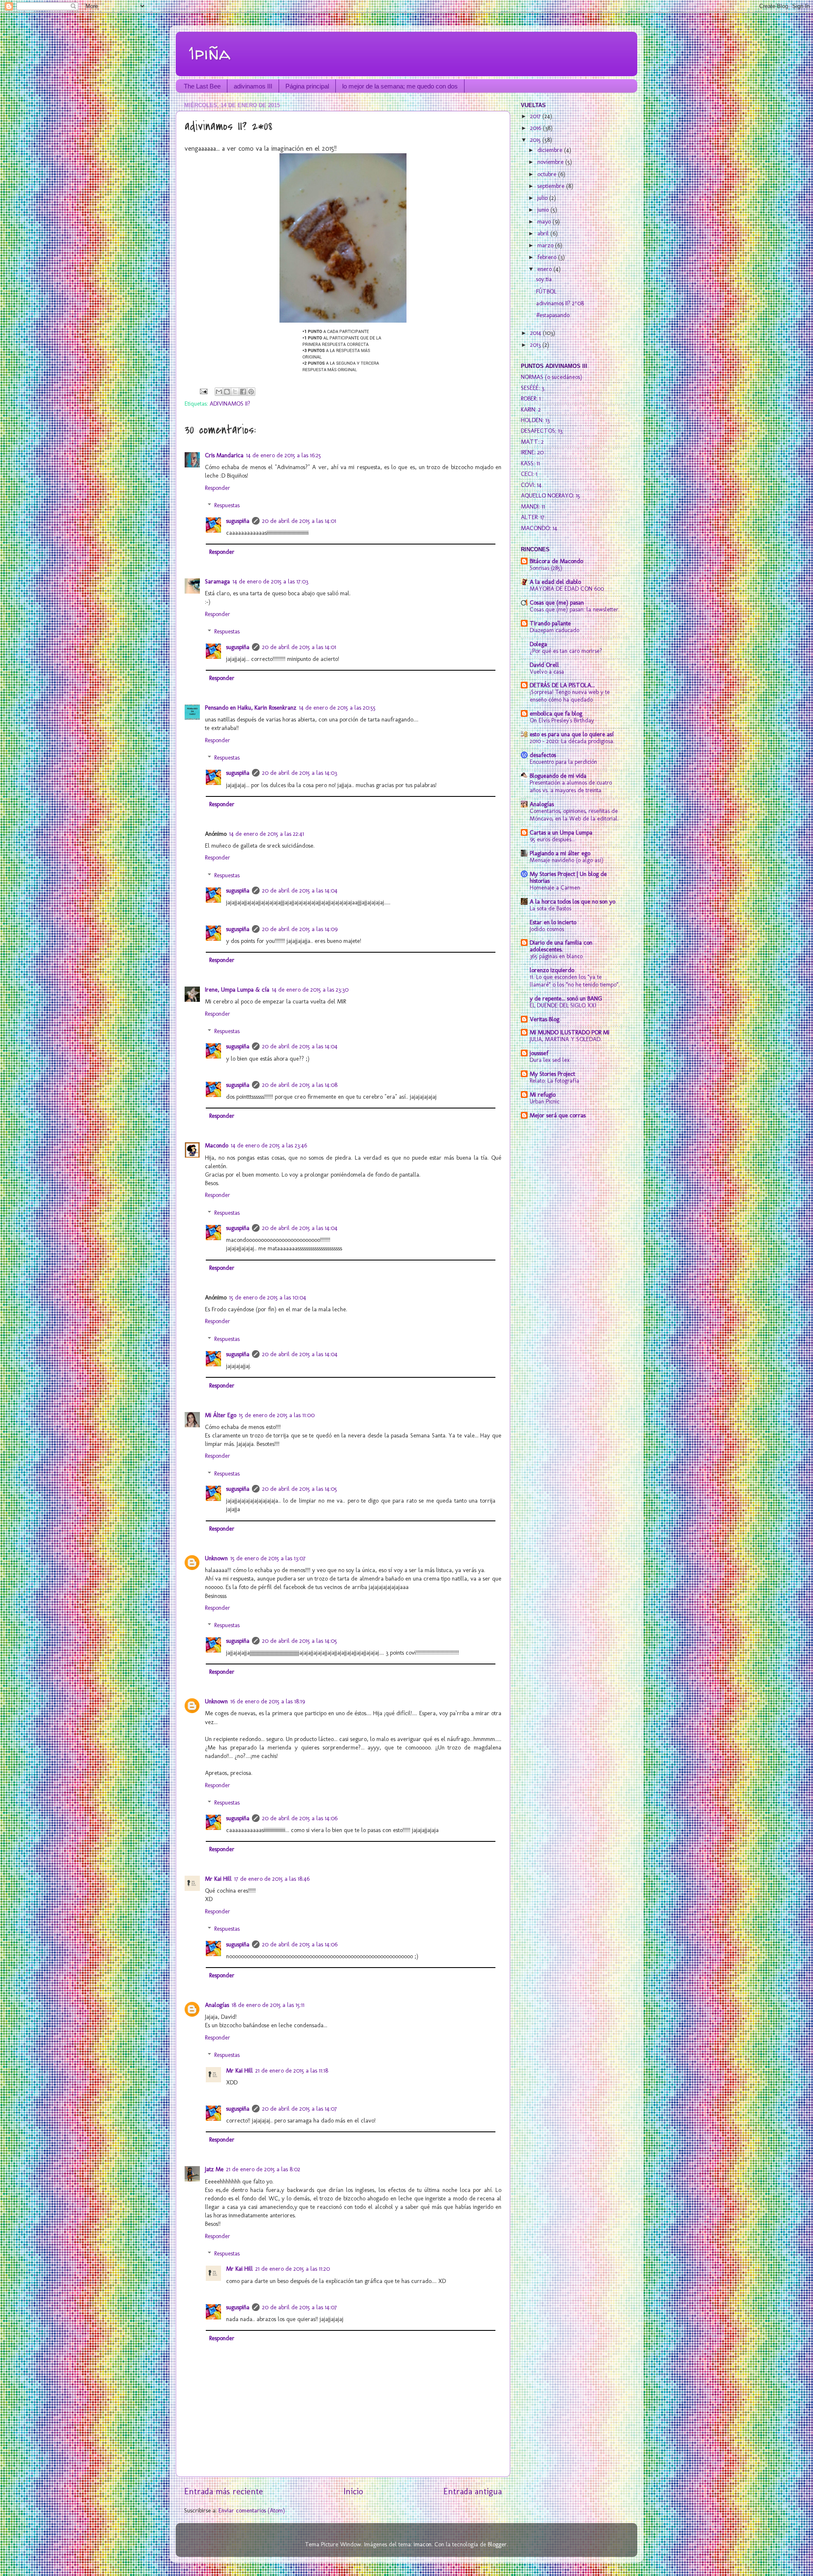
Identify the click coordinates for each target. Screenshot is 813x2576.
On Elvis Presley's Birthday (562, 720)
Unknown (216, 1558)
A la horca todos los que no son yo (572, 901)
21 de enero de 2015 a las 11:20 (293, 2269)
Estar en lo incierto (553, 922)
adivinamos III (253, 86)
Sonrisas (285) (546, 568)
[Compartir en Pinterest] (251, 392)
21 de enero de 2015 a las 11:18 (292, 2070)
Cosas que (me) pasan (557, 603)
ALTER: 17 (533, 517)
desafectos (543, 755)
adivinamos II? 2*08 (560, 303)
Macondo (217, 1145)
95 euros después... (552, 839)
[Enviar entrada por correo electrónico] (203, 391)
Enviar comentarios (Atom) (252, 2510)
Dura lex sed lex (550, 1060)
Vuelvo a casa (547, 672)
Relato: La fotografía (554, 1081)
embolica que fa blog (556, 713)
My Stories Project (552, 1074)
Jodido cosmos (547, 929)
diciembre (551, 150)
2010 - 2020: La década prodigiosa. (572, 741)
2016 (536, 128)
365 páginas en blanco (556, 956)
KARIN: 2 (531, 409)
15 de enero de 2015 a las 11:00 (277, 1415)
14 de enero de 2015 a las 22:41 (267, 834)
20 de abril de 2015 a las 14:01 (299, 521)
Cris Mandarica (224, 455)
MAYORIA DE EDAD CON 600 (567, 589)
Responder (218, 488)
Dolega (538, 644)
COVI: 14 (531, 485)
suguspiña (238, 521)
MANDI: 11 (533, 506)
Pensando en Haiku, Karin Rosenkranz (251, 708)
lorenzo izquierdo (552, 970)
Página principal (307, 86)
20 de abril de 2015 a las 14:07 (300, 2109)
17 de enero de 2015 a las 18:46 (272, 1879)
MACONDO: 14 (539, 528)
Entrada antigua (473, 2491)
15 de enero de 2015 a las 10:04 (268, 1297)
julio (543, 198)
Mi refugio (543, 1095)
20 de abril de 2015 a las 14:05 (300, 1489)
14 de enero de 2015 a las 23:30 (310, 989)
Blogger (497, 2544)
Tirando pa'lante (550, 623)
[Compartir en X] (235, 392)
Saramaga (217, 581)
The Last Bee (202, 86)
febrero (548, 257)
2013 (536, 345)
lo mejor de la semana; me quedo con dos (400, 86)
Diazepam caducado (554, 630)
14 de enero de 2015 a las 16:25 (283, 455)
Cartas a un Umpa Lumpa (561, 832)
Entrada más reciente (224, 2491)
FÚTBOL (546, 291)
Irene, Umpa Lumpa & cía (237, 989)
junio (544, 210)
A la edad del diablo (555, 582)
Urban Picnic (545, 1101)
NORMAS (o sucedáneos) (552, 377)
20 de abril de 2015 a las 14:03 (300, 773)
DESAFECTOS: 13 (542, 431)
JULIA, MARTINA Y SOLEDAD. (566, 1039)
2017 (536, 116)
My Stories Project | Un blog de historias (568, 877)
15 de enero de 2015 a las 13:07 (268, 1558)
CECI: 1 (529, 474)
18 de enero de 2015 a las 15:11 (268, 2005)
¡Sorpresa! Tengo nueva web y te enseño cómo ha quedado (570, 696)
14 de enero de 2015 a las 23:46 (269, 1145)
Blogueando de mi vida (558, 776)
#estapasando (553, 315)
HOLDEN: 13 (535, 420)
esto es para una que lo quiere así (572, 734)
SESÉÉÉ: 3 (532, 388)
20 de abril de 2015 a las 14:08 (300, 1085)
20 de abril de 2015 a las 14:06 (300, 1818)
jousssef (539, 1053)
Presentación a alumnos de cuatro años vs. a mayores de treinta (571, 786)
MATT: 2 (532, 442)
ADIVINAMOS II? (230, 404)
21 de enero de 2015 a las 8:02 (263, 2169)
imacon (423, 2544)
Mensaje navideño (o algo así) (567, 860)
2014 (536, 333)
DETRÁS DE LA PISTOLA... (562, 685)
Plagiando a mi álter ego (560, 853)
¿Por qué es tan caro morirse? (566, 651)
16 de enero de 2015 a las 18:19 (268, 1701)
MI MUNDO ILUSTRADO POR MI (570, 1032)
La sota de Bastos (550, 908)
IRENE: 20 (532, 452)
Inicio (353, 2491)
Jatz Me (214, 2169)
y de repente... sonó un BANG (566, 998)
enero (545, 269)
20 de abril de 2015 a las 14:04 (300, 890)
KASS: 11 (530, 463)
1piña (209, 53)
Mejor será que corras (558, 1115)
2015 (536, 140)
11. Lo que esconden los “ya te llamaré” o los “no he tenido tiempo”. (575, 981)
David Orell (544, 665)
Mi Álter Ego (221, 1415)
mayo (545, 221)
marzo (546, 245)
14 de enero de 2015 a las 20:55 (337, 708)
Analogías (217, 2005)
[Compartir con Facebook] (243, 392)
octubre (548, 174)
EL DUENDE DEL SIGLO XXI (563, 1005)
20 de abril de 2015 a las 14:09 (300, 929)
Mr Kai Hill (218, 1879)
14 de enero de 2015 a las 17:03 (270, 581)
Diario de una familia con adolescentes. (561, 946)
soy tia (544, 279)
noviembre (551, 162)
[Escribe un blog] (227, 392)
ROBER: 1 (531, 398)
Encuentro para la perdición (563, 762)
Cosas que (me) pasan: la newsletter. (575, 609)
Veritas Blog (545, 1019)
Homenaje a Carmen (555, 887)
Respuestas (227, 505)
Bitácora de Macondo (556, 561)
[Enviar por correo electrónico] (219, 392)
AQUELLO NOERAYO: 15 (550, 495)
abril (544, 233)
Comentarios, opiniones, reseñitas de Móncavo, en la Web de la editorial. (574, 815)
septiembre (552, 186)
